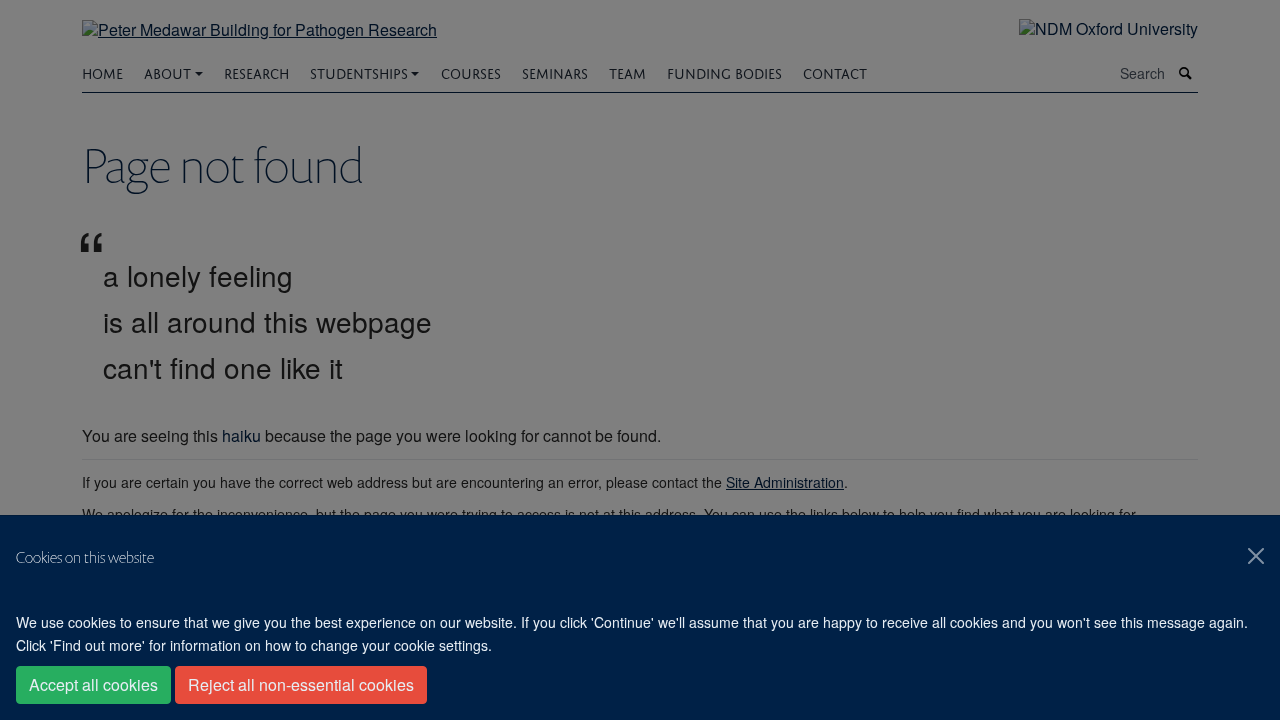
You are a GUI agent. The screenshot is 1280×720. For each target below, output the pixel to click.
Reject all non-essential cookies (301, 684)
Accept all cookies (93, 684)
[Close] (1256, 556)
